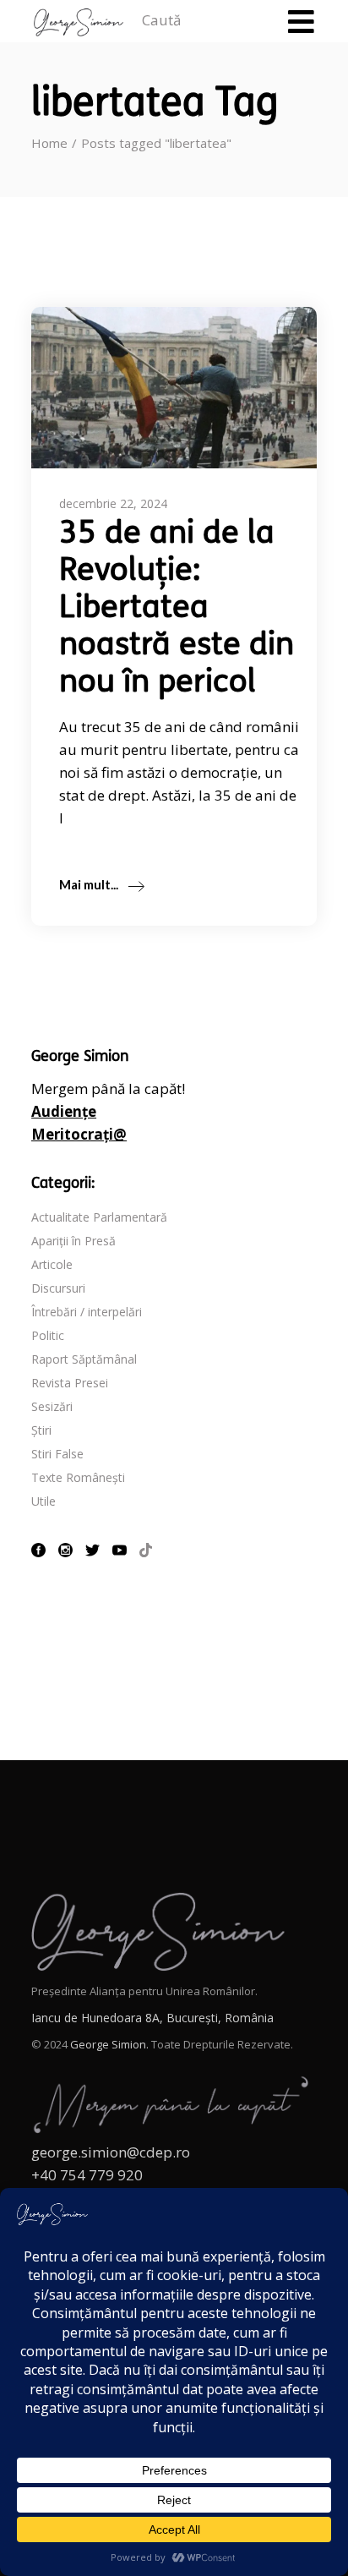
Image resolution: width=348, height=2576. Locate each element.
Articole (52, 1264)
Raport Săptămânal (84, 1359)
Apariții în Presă (73, 1241)
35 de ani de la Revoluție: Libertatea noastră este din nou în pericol (177, 609)
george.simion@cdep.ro (111, 2152)
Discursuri (58, 1288)
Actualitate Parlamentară (99, 1217)
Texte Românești (78, 1477)
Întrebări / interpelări (87, 1312)
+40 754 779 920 (87, 2175)
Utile (43, 1501)
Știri (41, 1430)
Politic (48, 1335)
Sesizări (52, 1406)
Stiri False (57, 1454)
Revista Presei (70, 1383)
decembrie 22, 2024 (113, 503)
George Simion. (109, 2044)
